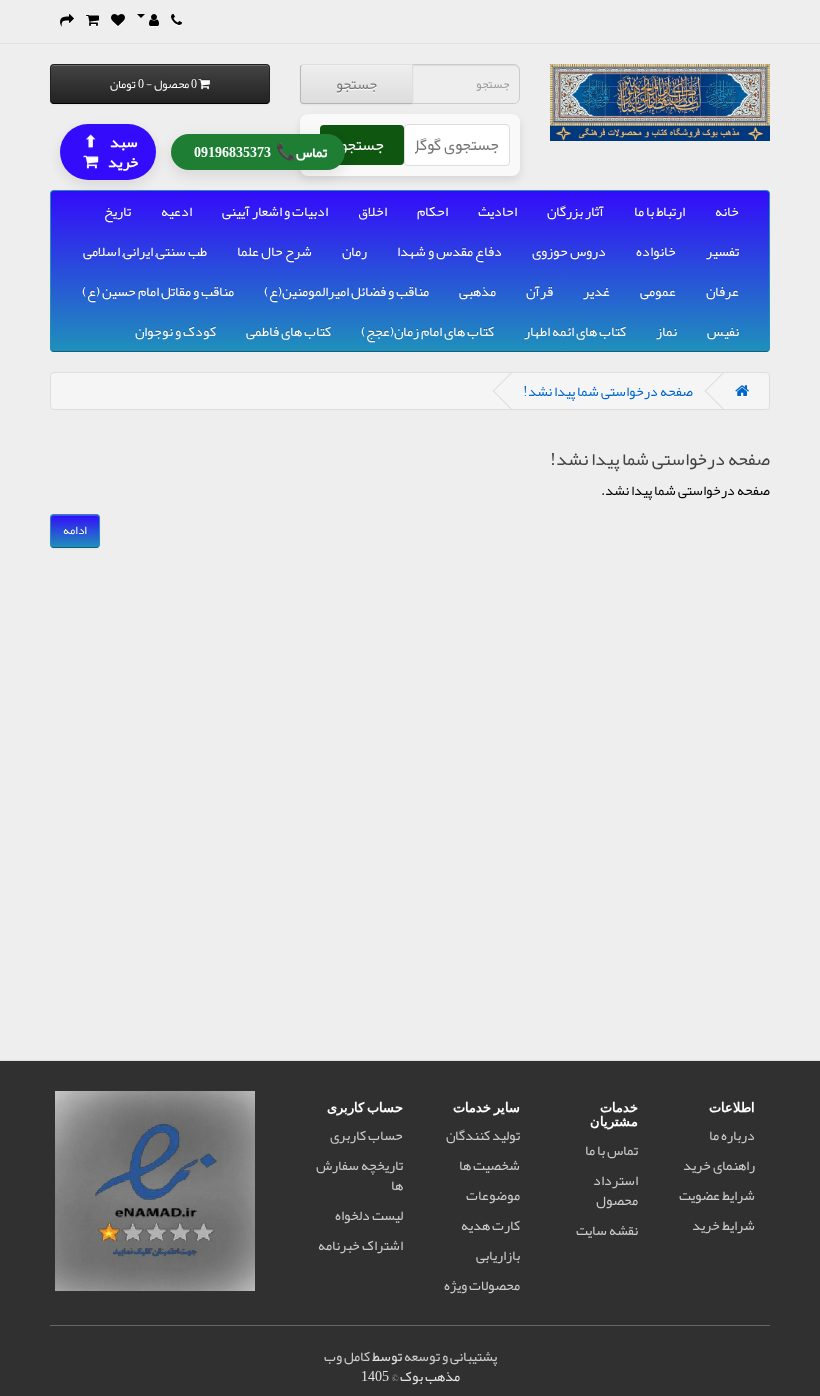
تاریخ (117, 211)
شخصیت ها (489, 1165)
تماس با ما (611, 1150)
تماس (260, 151)
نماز (666, 331)
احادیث (497, 211)
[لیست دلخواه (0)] (118, 20)
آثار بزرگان (575, 211)
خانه (727, 211)
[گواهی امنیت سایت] (155, 1195)
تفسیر (722, 251)
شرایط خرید (723, 1225)
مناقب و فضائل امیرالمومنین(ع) (346, 291)
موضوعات (493, 1195)
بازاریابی (498, 1255)
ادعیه (176, 211)
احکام (432, 211)
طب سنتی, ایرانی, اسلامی (145, 251)
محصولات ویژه (482, 1285)
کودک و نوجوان (175, 331)
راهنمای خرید (719, 1165)
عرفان (722, 291)
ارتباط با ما (659, 211)
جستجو (356, 84)
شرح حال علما (274, 251)
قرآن (539, 291)
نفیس (723, 331)
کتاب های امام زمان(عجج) (427, 331)
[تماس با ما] (176, 20)
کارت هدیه (490, 1225)
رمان (354, 251)
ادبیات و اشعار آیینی (275, 211)
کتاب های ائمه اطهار (575, 331)
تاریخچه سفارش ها (359, 1175)
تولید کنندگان (483, 1135)
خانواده (656, 251)
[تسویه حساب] (67, 20)
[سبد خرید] (92, 20)
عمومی (658, 291)
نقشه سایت (607, 1230)
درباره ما (732, 1135)
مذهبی (477, 291)
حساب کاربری (366, 1135)
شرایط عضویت (717, 1195)
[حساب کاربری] (148, 20)
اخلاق (372, 211)
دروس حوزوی (569, 251)
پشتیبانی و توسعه (450, 1356)
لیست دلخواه (369, 1215)
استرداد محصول (615, 1190)
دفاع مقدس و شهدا (449, 251)
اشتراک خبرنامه (360, 1245)
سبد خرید (111, 151)
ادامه (75, 530)
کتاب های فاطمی (288, 331)
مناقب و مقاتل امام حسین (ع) (158, 291)
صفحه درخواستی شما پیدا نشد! (608, 391)
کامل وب (347, 1356)
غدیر (596, 291)
